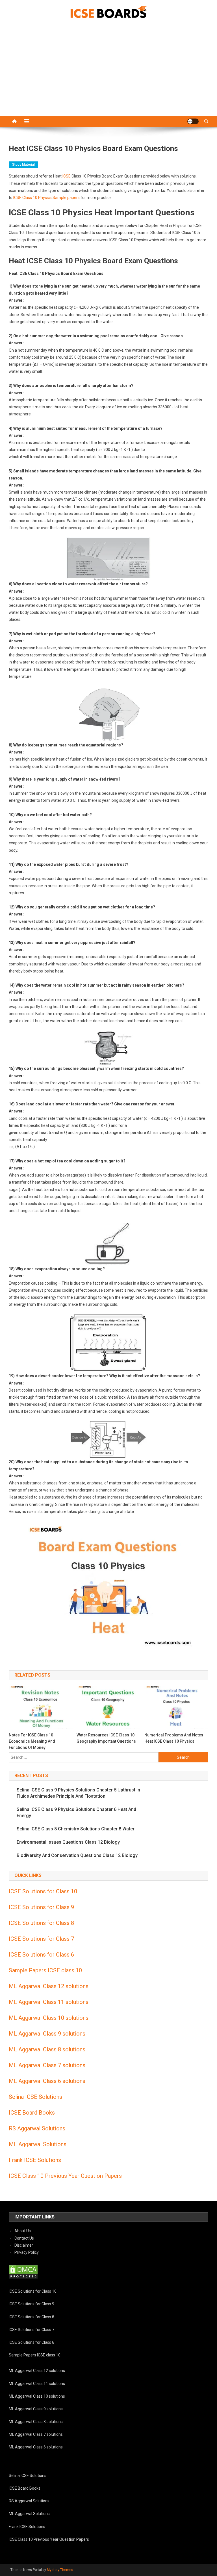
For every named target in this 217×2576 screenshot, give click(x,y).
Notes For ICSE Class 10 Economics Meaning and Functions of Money (32, 1741)
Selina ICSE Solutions (35, 2097)
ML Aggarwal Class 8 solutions (47, 2049)
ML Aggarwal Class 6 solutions (47, 2081)
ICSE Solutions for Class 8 (41, 1923)
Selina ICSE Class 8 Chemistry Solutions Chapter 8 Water (76, 1829)
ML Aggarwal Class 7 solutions (47, 2065)
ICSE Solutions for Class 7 (41, 1939)
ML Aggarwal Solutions (38, 2144)
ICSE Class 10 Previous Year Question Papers (65, 2176)
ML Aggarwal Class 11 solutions (49, 2002)
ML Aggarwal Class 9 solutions (47, 2034)
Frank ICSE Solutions (35, 2160)
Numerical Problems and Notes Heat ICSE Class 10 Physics (174, 1738)
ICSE (67, 176)
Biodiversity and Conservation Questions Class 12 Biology (77, 1855)
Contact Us (24, 2238)
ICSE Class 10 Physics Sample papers (46, 198)
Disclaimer (24, 2245)
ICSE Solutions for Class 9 (41, 1907)
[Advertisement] (108, 73)
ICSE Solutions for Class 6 (41, 1955)
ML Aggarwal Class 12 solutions (49, 1986)
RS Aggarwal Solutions (37, 2128)
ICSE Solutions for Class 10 (43, 1891)
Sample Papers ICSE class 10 (45, 1970)
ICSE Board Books (32, 2113)
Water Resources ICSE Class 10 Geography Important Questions (106, 1738)
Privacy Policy (27, 2252)
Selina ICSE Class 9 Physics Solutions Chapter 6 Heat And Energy (76, 1812)
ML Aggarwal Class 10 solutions (49, 2018)
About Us (23, 2231)
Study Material (23, 165)
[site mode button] (193, 121)
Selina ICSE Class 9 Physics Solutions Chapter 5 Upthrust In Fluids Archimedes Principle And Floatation (78, 1793)
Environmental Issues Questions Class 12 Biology (68, 1842)
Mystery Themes (60, 2570)
